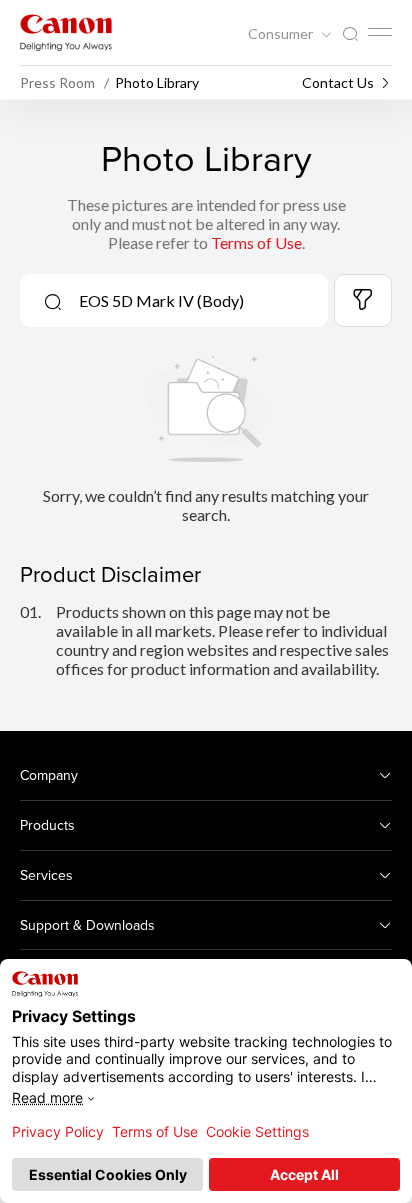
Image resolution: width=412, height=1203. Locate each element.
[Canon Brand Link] (66, 32)
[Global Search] (350, 34)
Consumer (282, 34)
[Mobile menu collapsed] (380, 32)
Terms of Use (256, 242)
